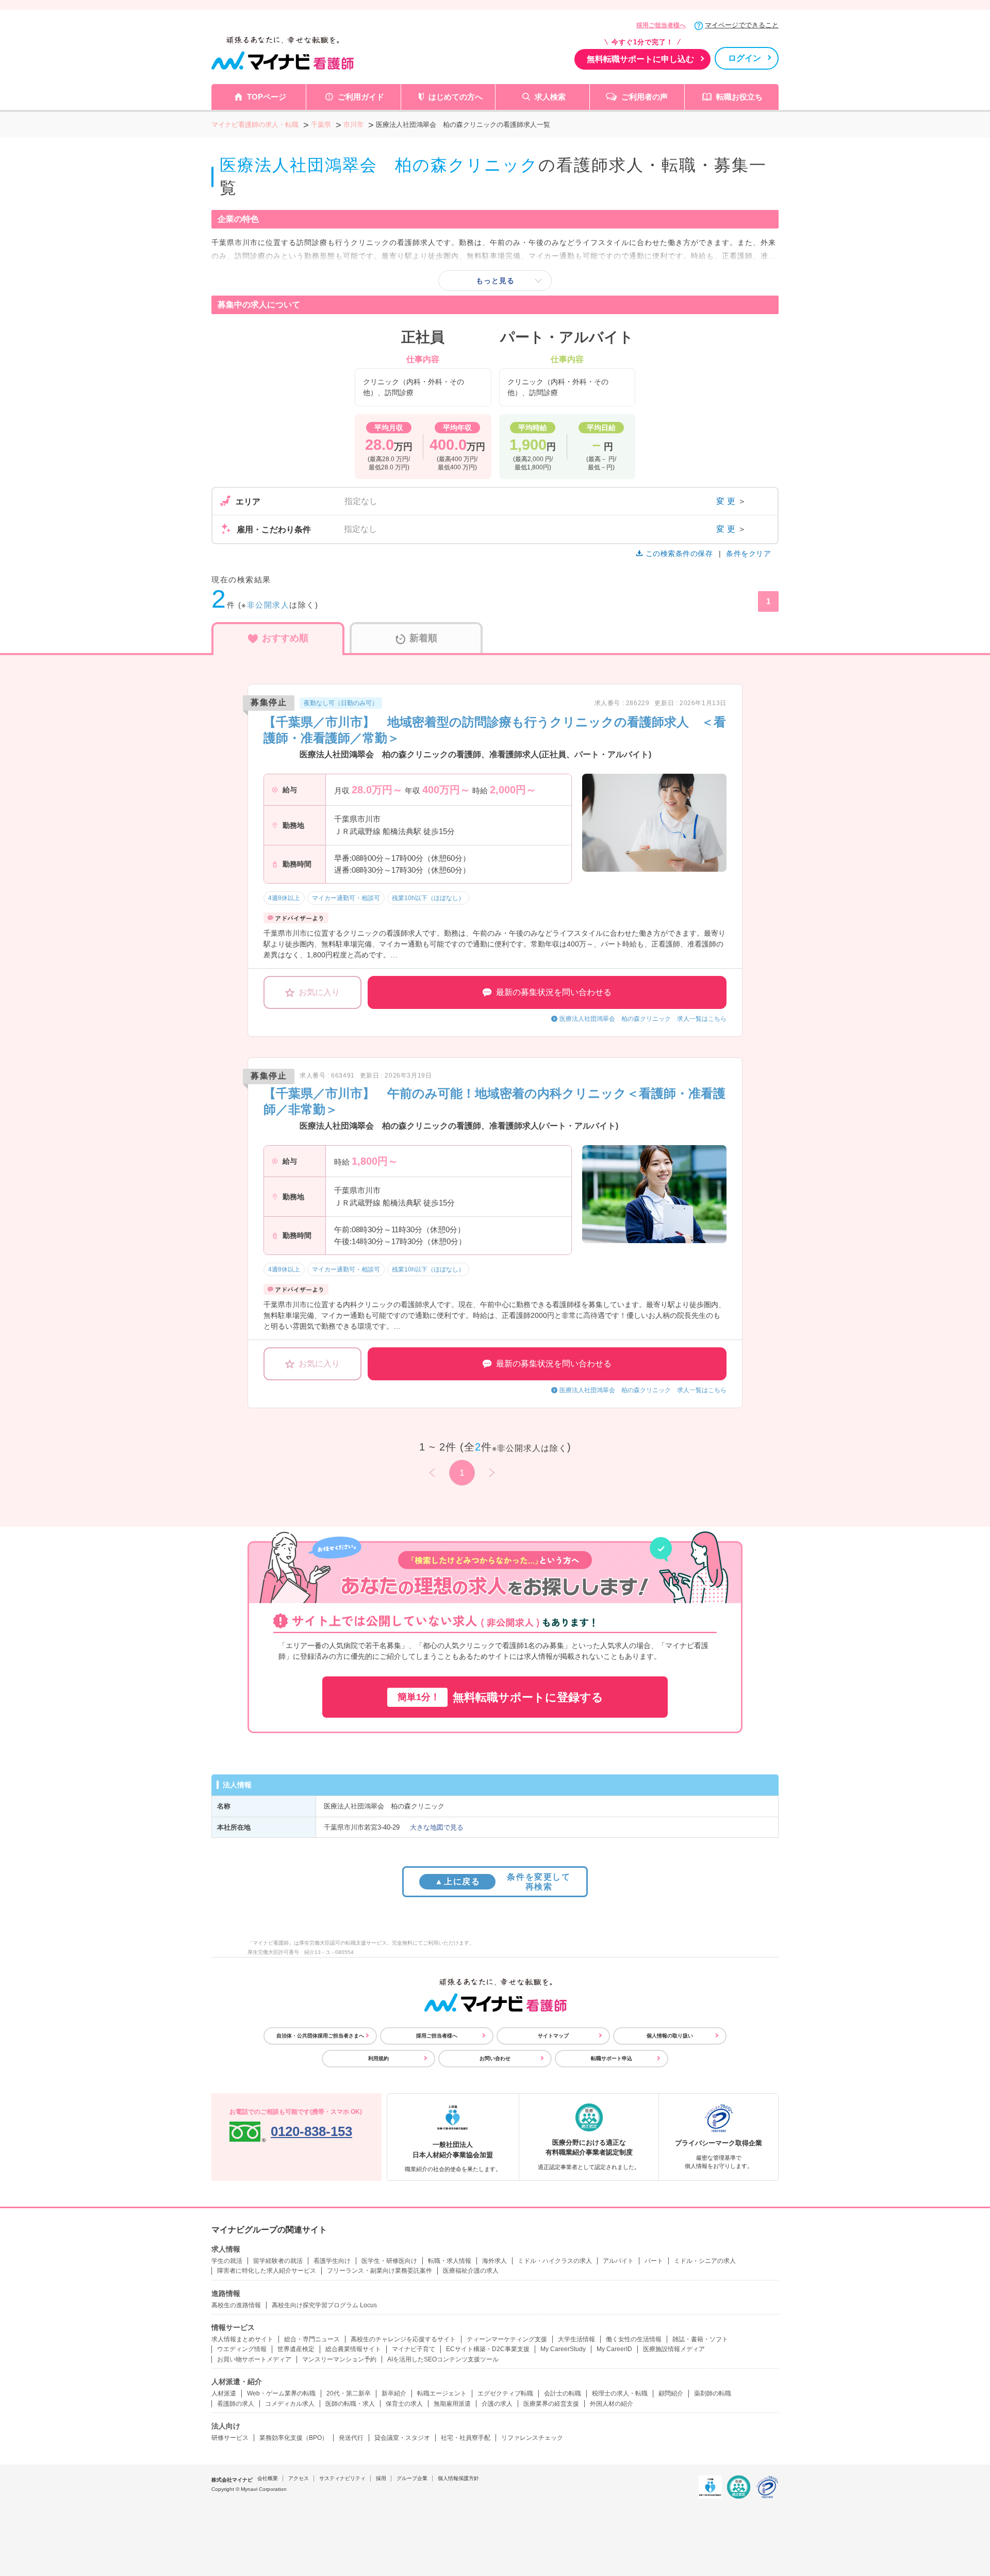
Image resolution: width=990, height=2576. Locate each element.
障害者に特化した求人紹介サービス (267, 2271)
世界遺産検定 (296, 2349)
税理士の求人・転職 (620, 2393)
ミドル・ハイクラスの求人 (555, 2261)
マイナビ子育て (414, 2349)
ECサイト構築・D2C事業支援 (488, 2349)
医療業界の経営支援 (551, 2404)
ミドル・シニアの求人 (705, 2261)
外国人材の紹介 (612, 2404)
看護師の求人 (236, 2404)
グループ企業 (412, 2478)
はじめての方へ (456, 97)
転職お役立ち (739, 97)
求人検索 (550, 97)
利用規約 (378, 2058)
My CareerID (614, 2349)
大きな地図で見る (437, 1827)
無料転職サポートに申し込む (640, 59)
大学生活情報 (576, 2339)
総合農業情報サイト (353, 2349)
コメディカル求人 (290, 2404)
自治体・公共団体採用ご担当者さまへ (320, 2036)
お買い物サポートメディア (254, 2359)
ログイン (745, 58)
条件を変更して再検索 (502, 1882)
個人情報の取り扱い (670, 2036)
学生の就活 (227, 2261)
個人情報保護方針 (458, 2478)
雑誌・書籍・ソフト (700, 2339)
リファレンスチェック (532, 2438)
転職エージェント (442, 2393)
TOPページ (267, 97)
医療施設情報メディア (674, 2349)
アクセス (299, 2478)
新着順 (423, 638)
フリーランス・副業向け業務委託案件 (379, 2271)
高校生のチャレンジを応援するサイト (403, 2339)
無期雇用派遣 (452, 2404)
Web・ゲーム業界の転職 (281, 2393)
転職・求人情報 (450, 2261)
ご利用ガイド (361, 97)
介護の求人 (497, 2404)
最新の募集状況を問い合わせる (554, 992)
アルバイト (618, 2261)
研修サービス (230, 2438)
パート (654, 2261)
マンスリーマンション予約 (339, 2359)
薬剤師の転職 (713, 2393)
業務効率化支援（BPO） (294, 2438)
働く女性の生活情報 (634, 2339)
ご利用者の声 (645, 97)
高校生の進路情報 (236, 2305)
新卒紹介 (394, 2393)
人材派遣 (224, 2393)
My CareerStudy (563, 2349)
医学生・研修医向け (389, 2261)
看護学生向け (332, 2261)
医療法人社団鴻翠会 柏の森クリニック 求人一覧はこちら (643, 1019)
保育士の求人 (404, 2404)
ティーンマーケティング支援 (507, 2339)
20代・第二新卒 (349, 2393)
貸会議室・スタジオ (402, 2438)
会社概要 (268, 2478)
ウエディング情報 (242, 2349)
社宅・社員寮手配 (466, 2438)
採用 (381, 2478)
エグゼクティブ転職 (505, 2393)
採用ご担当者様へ (661, 25)
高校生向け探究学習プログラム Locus (324, 2305)
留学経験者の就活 (278, 2261)
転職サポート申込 (612, 2058)
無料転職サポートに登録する (500, 1697)
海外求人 (494, 2261)
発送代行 (351, 2438)
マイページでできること (742, 25)
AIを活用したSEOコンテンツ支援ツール (443, 2359)
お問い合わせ (495, 2058)
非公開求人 (268, 605)
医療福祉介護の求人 (471, 2271)
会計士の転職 (563, 2393)
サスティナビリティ (342, 2478)
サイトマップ (553, 2036)
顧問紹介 (671, 2393)
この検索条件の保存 (679, 553)
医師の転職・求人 (350, 2404)
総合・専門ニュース (312, 2339)
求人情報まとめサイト (242, 2339)
